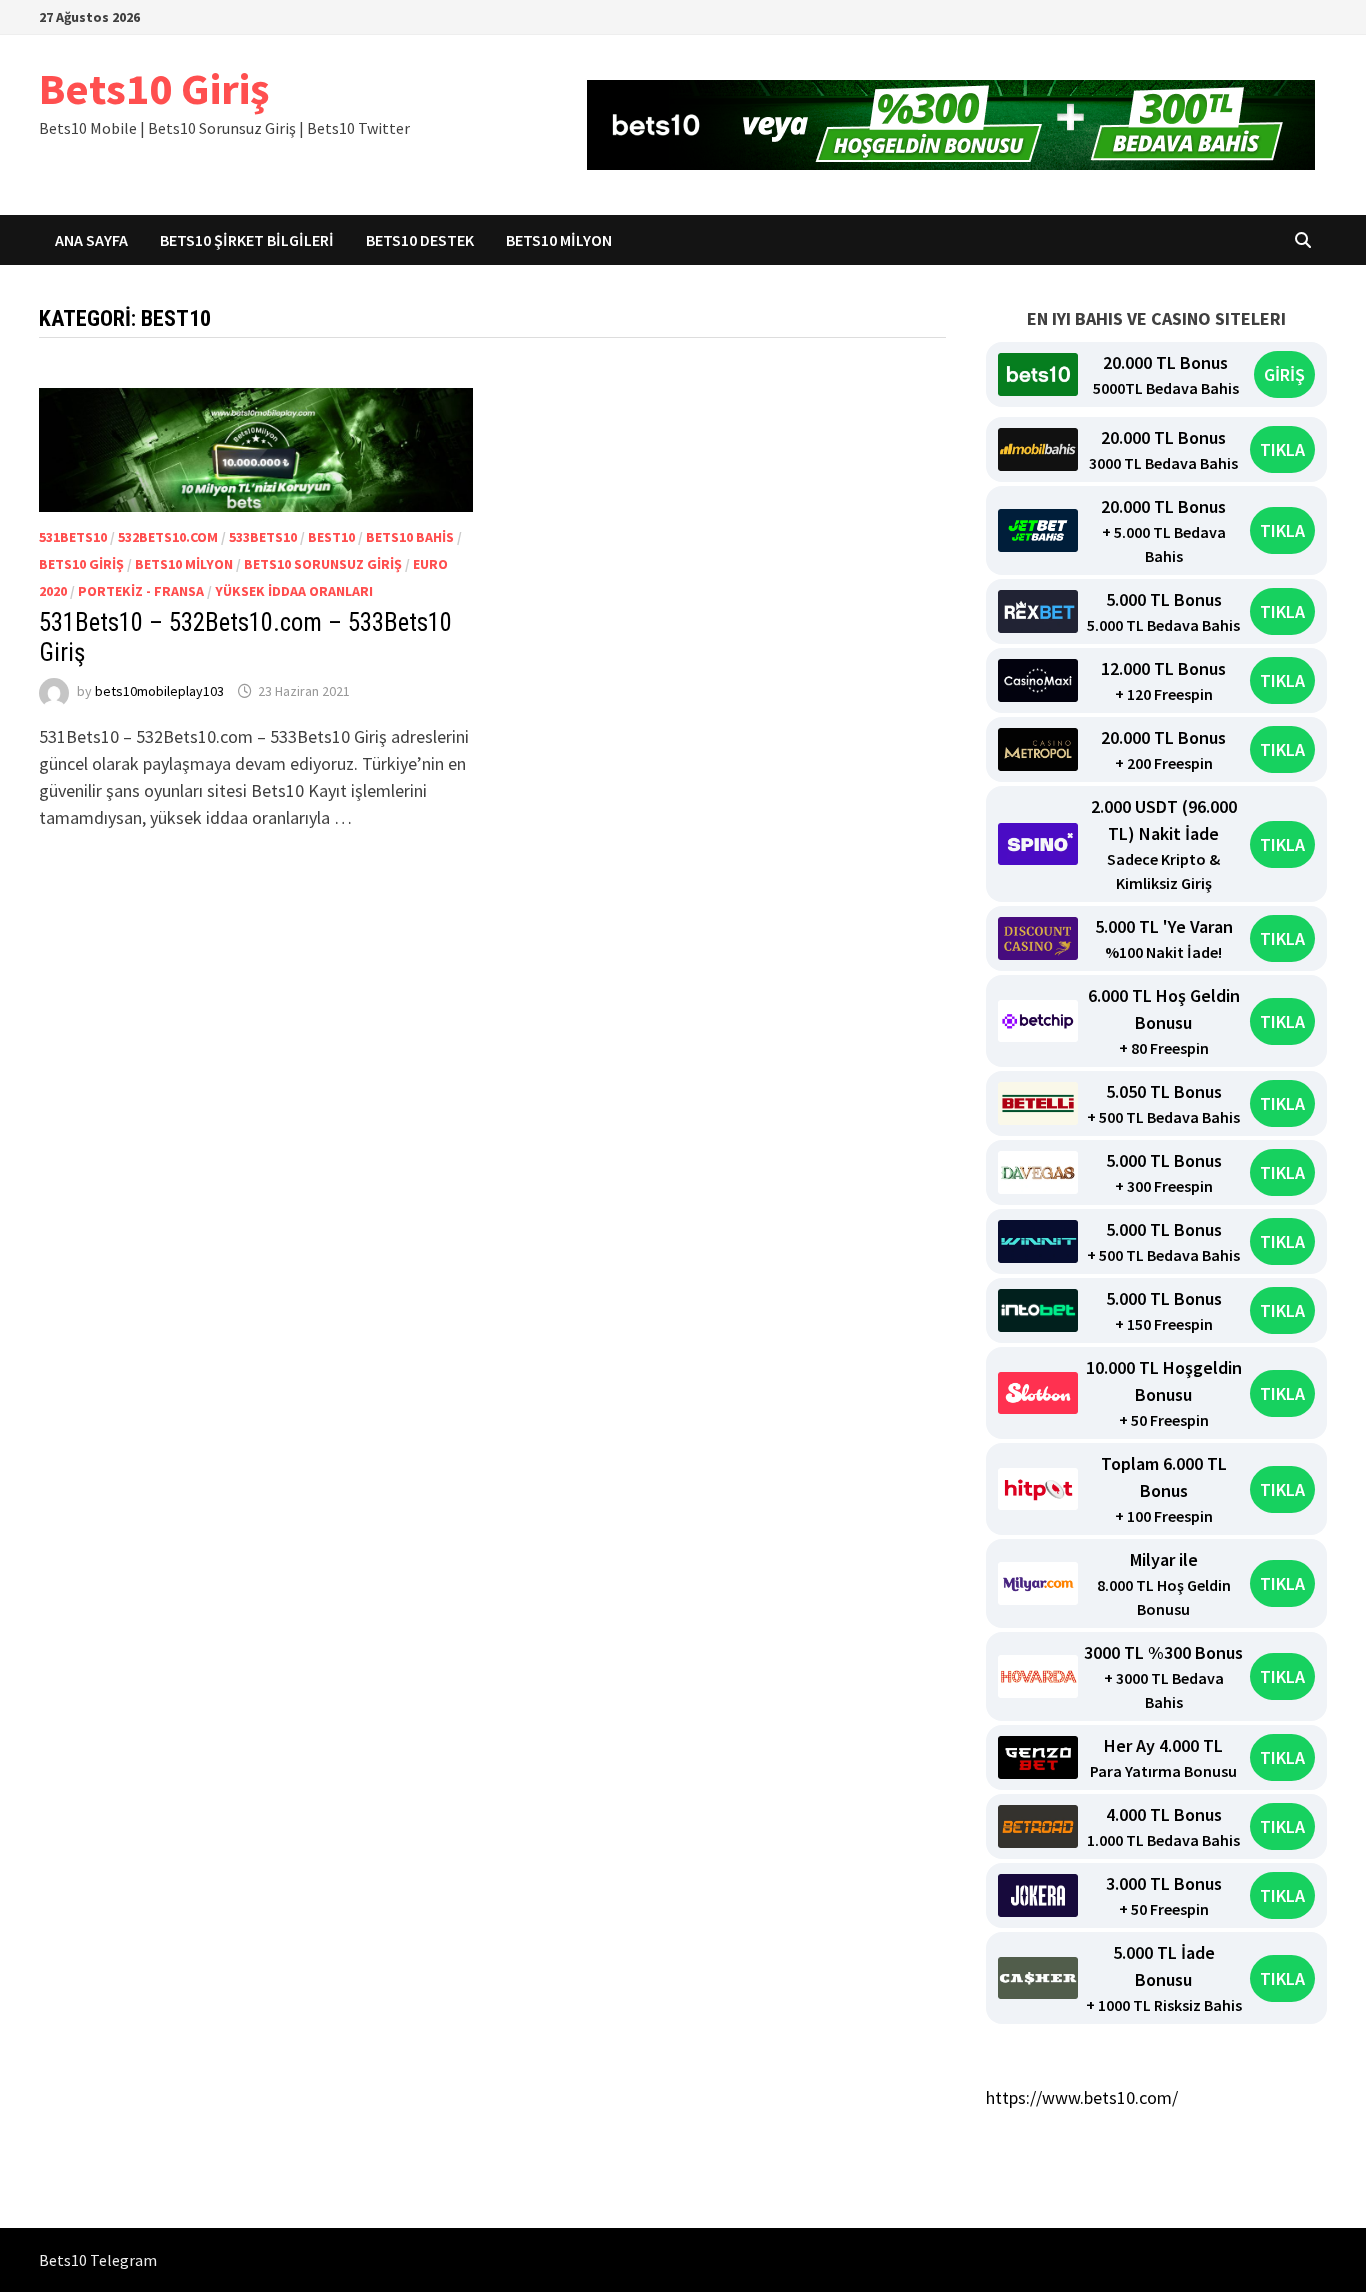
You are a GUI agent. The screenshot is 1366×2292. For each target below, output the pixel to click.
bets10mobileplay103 (159, 691)
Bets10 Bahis (410, 537)
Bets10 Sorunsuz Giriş (323, 564)
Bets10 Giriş (154, 88)
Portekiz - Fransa (141, 591)
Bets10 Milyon (559, 240)
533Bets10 (263, 537)
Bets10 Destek (420, 240)
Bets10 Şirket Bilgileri (247, 240)
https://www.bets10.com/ (1082, 2097)
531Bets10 (73, 537)
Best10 (331, 537)
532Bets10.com (168, 537)
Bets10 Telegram (98, 2260)
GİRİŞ (1284, 374)
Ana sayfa (91, 240)
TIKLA (1282, 449)
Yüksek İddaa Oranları (294, 591)
